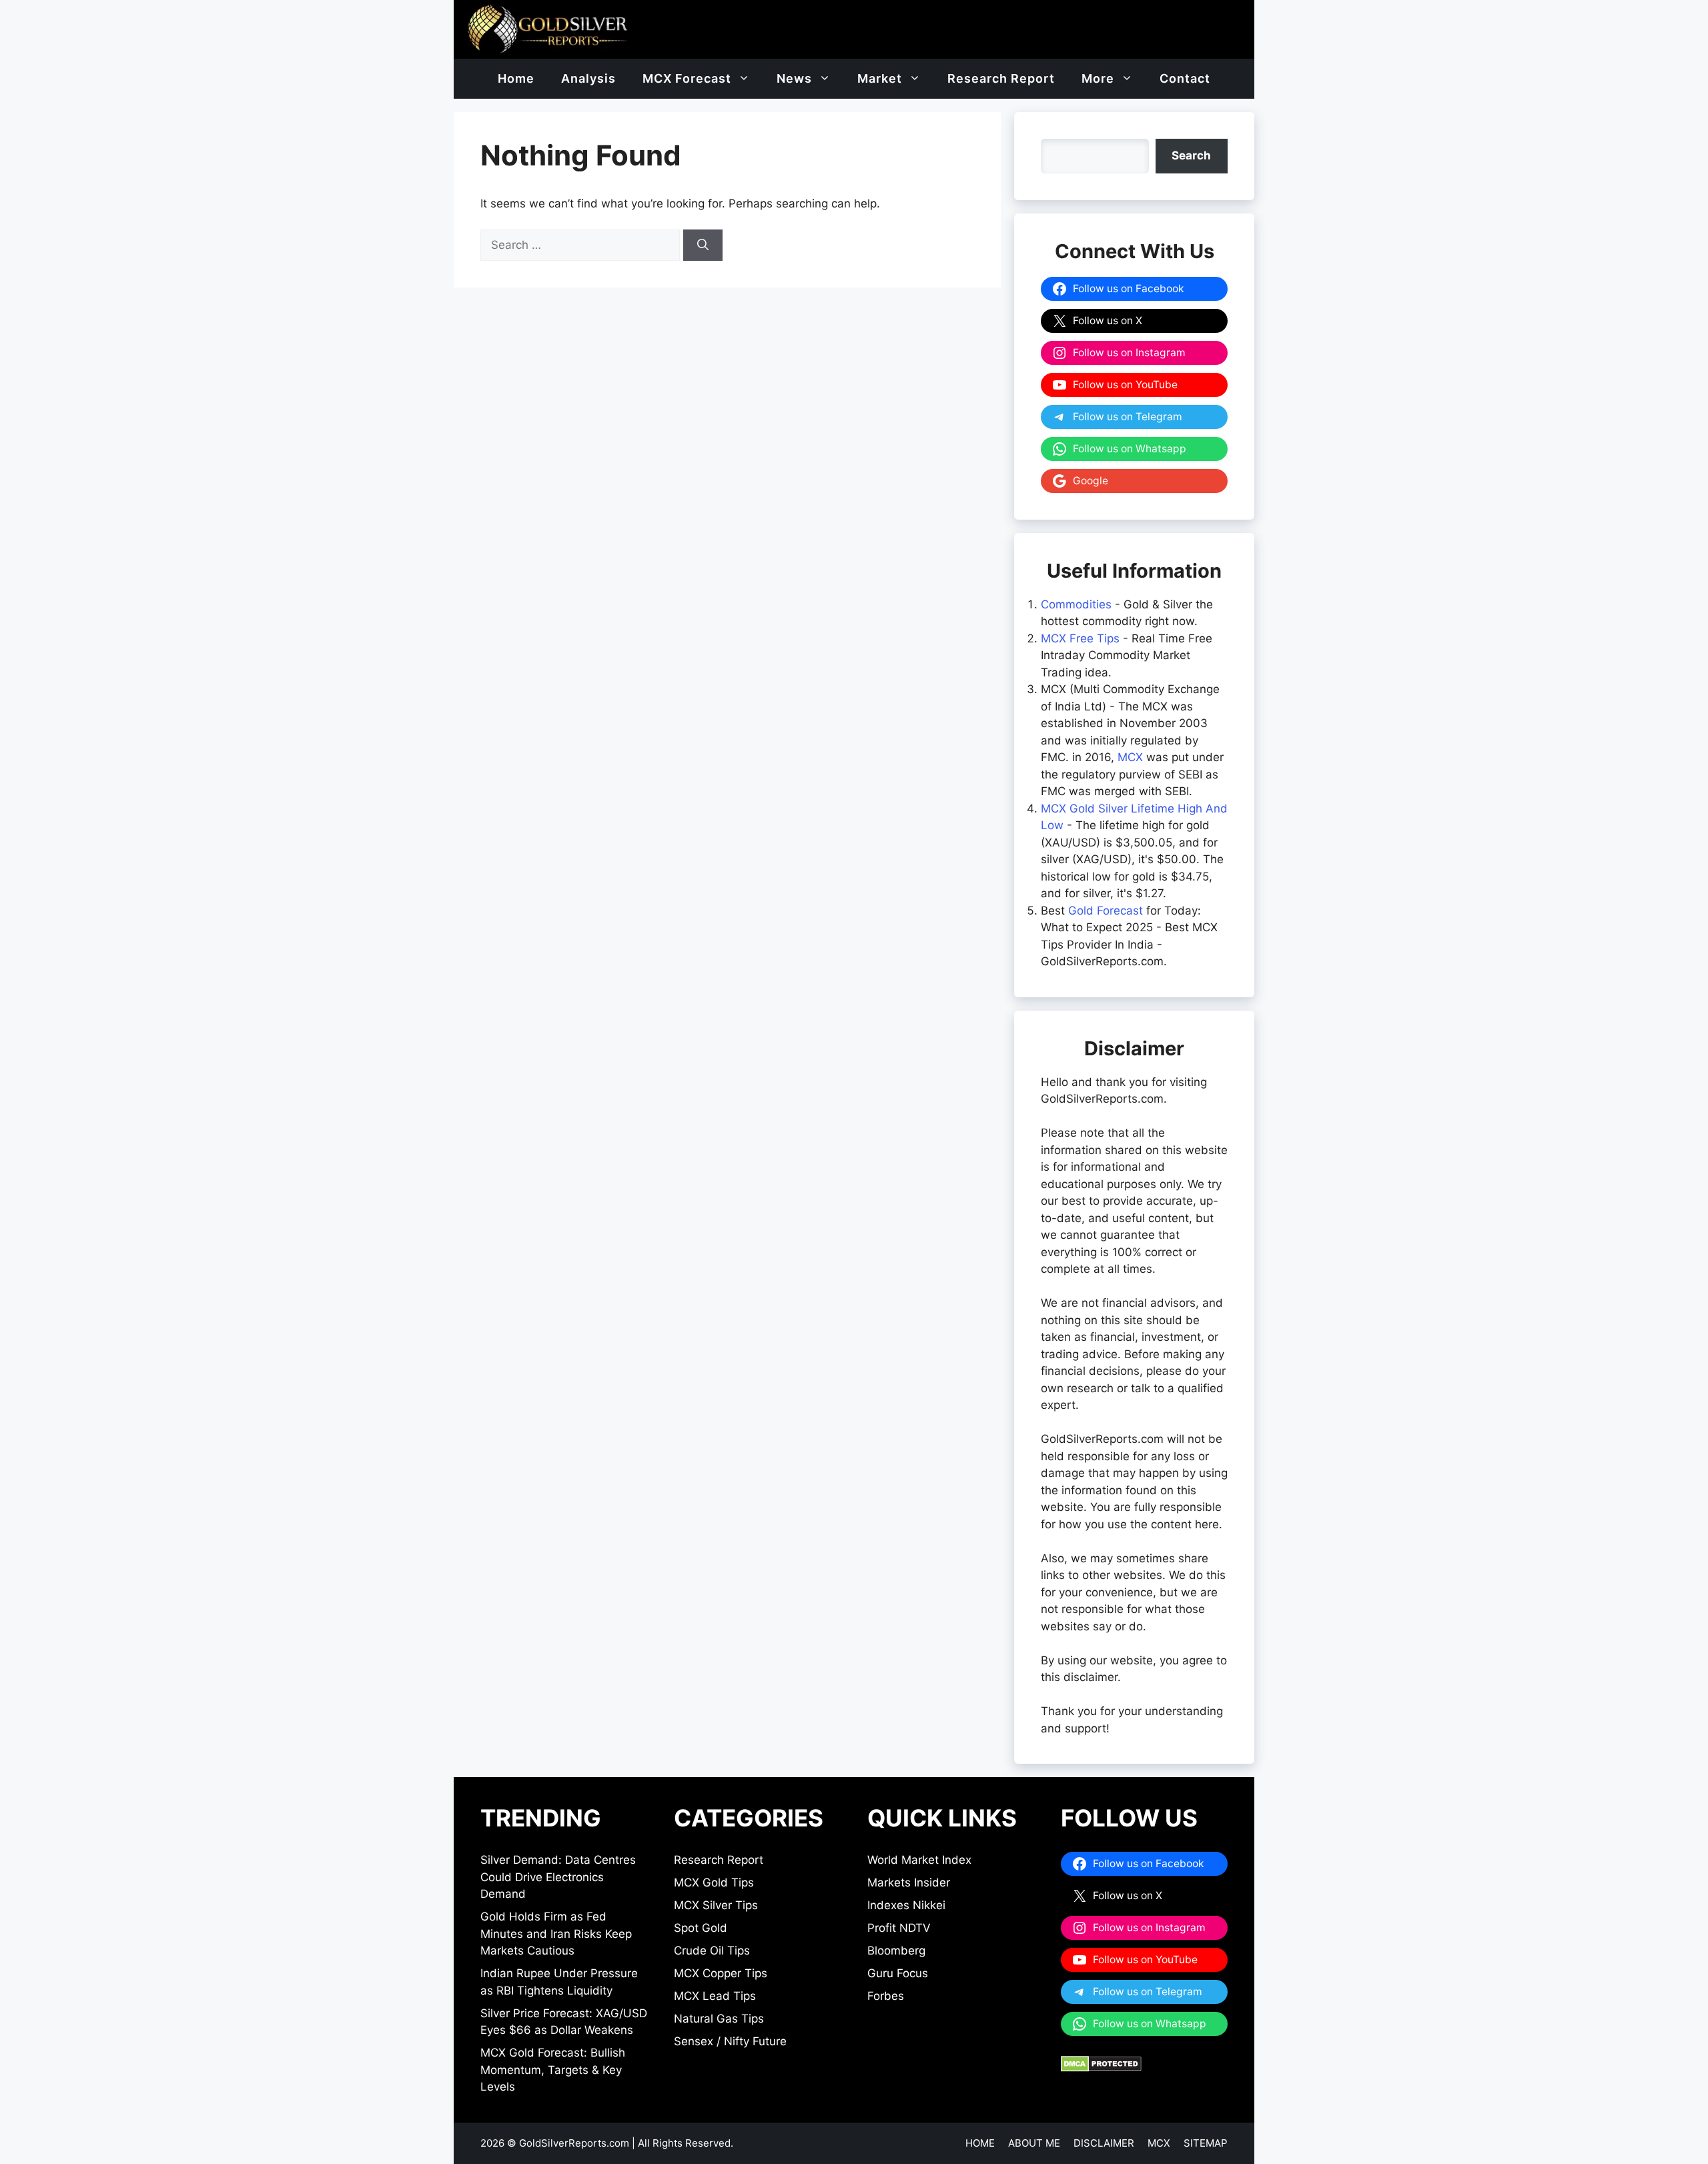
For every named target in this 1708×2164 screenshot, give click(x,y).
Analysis (588, 78)
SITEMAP (1206, 2143)
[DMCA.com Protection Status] (1101, 2068)
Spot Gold (701, 1928)
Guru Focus (898, 1973)
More (1098, 78)
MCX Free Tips (1080, 638)
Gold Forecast (1106, 911)
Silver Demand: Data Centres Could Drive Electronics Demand (558, 1877)
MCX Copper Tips (721, 1973)
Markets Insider (909, 1882)
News (794, 78)
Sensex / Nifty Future (730, 2041)
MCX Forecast (687, 78)
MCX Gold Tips (714, 1882)
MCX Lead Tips (715, 1996)
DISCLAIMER (1104, 2143)
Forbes (886, 1996)
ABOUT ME (1034, 2143)
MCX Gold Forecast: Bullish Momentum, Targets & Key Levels (553, 2070)
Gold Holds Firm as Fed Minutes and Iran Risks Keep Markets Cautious (556, 1934)
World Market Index (919, 1860)
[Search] (703, 245)
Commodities (1076, 604)
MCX (1130, 757)
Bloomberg (896, 1951)
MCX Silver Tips (716, 1905)
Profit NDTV (899, 1928)
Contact (1185, 78)
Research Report (1001, 78)
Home (516, 78)
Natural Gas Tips (719, 2019)
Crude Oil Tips (712, 1951)
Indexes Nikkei (906, 1905)
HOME (980, 2143)
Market (880, 78)
